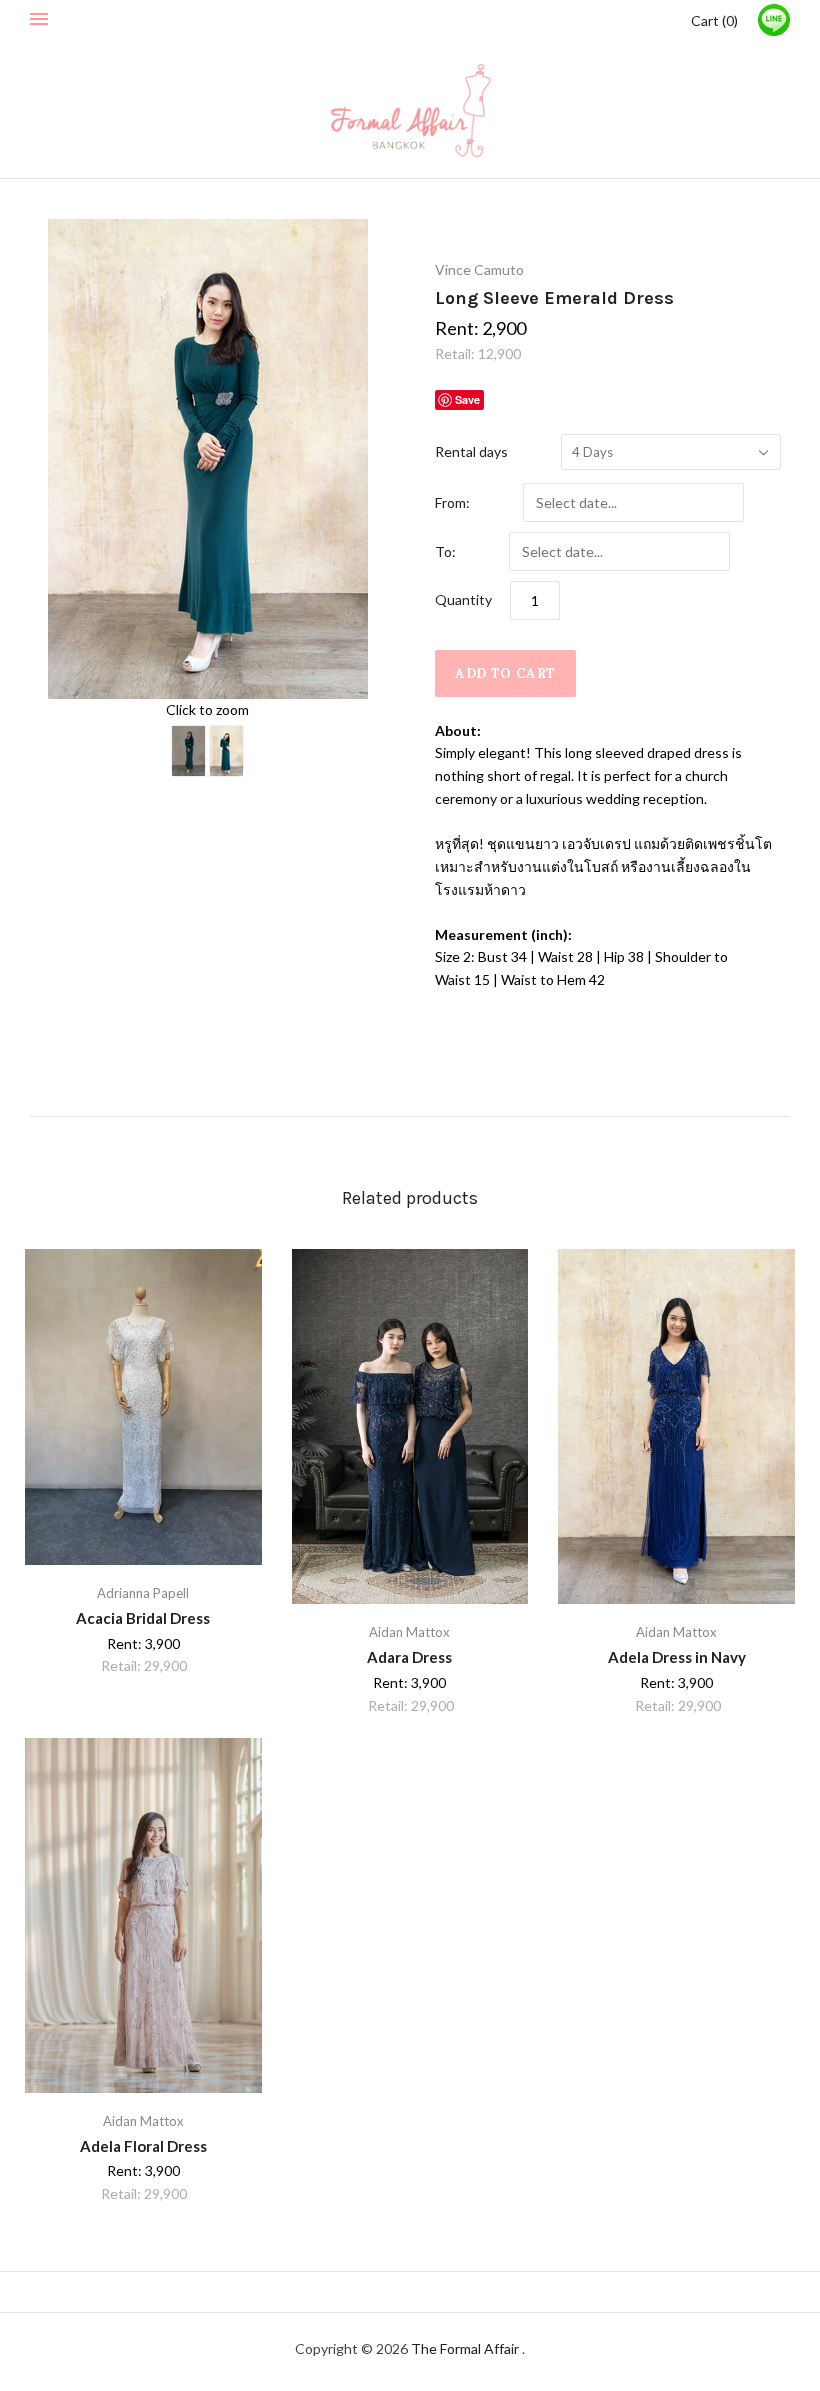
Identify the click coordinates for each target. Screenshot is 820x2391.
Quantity (463, 599)
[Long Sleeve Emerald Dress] (188, 751)
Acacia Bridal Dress (143, 1618)
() (714, 20)
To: (445, 551)
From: (452, 502)
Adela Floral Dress (143, 2146)
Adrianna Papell (143, 1593)
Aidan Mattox (409, 1632)
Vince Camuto (479, 269)
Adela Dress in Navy (677, 1657)
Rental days (471, 451)
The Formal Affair (466, 2348)
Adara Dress (409, 1657)
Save (467, 399)
